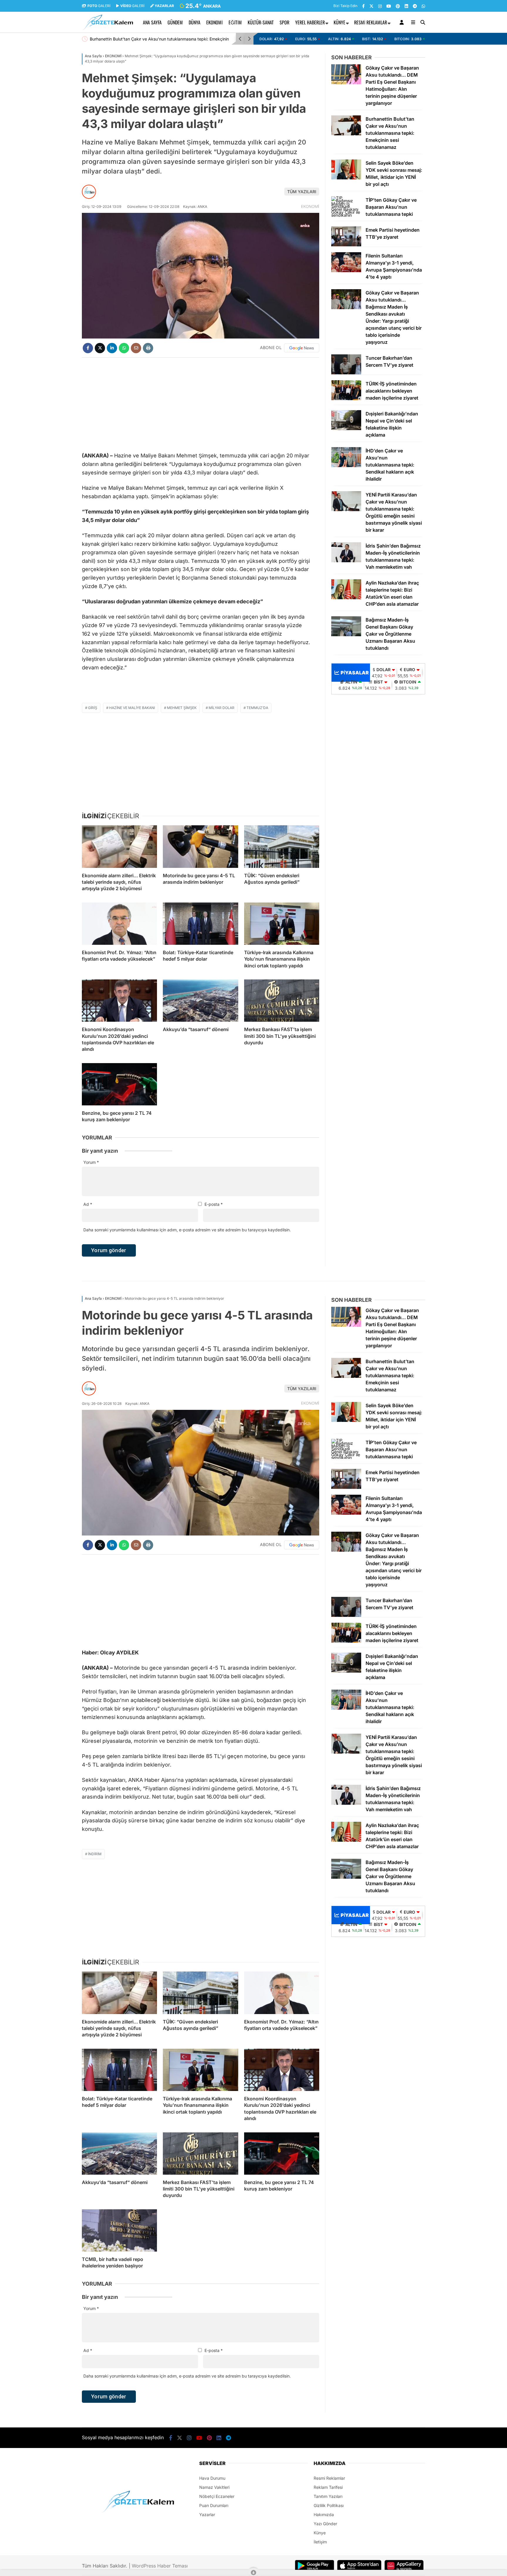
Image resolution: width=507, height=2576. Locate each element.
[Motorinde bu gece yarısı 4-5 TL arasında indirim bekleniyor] (200, 846)
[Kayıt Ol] (403, 22)
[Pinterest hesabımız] (398, 6)
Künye (339, 22)
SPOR (284, 22)
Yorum (91, 1162)
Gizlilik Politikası (329, 2505)
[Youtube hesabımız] (389, 6)
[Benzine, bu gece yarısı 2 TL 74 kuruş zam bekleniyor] (119, 1084)
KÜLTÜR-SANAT (261, 22)
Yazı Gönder (325, 2524)
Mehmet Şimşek (182, 708)
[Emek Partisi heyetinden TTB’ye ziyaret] (346, 245)
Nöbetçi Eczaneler (217, 2496)
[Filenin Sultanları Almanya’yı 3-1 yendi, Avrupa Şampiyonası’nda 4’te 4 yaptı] (346, 271)
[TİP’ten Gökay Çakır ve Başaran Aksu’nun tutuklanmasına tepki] (346, 215)
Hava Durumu (212, 2478)
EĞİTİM (235, 22)
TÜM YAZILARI (302, 192)
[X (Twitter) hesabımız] (371, 6)
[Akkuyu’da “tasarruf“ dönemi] (200, 1001)
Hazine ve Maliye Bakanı (132, 708)
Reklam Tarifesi (328, 2487)
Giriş (93, 708)
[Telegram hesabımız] (415, 6)
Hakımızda (324, 2514)
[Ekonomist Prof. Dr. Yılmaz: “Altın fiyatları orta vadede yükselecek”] (119, 924)
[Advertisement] (53, 139)
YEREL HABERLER (310, 22)
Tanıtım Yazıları (328, 2496)
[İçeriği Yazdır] (148, 348)
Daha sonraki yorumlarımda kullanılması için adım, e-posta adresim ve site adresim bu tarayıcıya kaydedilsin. (187, 1230)
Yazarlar (207, 2514)
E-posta (214, 1204)
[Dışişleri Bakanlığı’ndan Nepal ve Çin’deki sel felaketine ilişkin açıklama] (346, 429)
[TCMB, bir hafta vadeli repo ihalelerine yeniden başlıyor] (119, 2230)
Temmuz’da (257, 708)
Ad (88, 1204)
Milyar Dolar (222, 708)
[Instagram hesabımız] (380, 6)
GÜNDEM (175, 22)
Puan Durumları (214, 2505)
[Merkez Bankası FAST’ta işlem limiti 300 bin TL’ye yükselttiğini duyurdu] (282, 1001)
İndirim (95, 1854)
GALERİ (99, 6)
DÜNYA (195, 22)
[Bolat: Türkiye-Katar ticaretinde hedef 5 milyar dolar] (200, 924)
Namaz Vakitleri (214, 2487)
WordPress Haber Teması (160, 2566)
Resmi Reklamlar (371, 22)
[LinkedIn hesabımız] (406, 6)
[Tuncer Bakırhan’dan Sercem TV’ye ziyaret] (346, 373)
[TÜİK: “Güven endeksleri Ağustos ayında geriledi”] (282, 846)
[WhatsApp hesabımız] (423, 6)
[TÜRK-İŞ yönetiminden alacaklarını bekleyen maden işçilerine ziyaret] (346, 399)
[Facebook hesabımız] (363, 6)
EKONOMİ (214, 22)
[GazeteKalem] (108, 29)
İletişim (320, 2542)
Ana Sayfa (152, 22)
